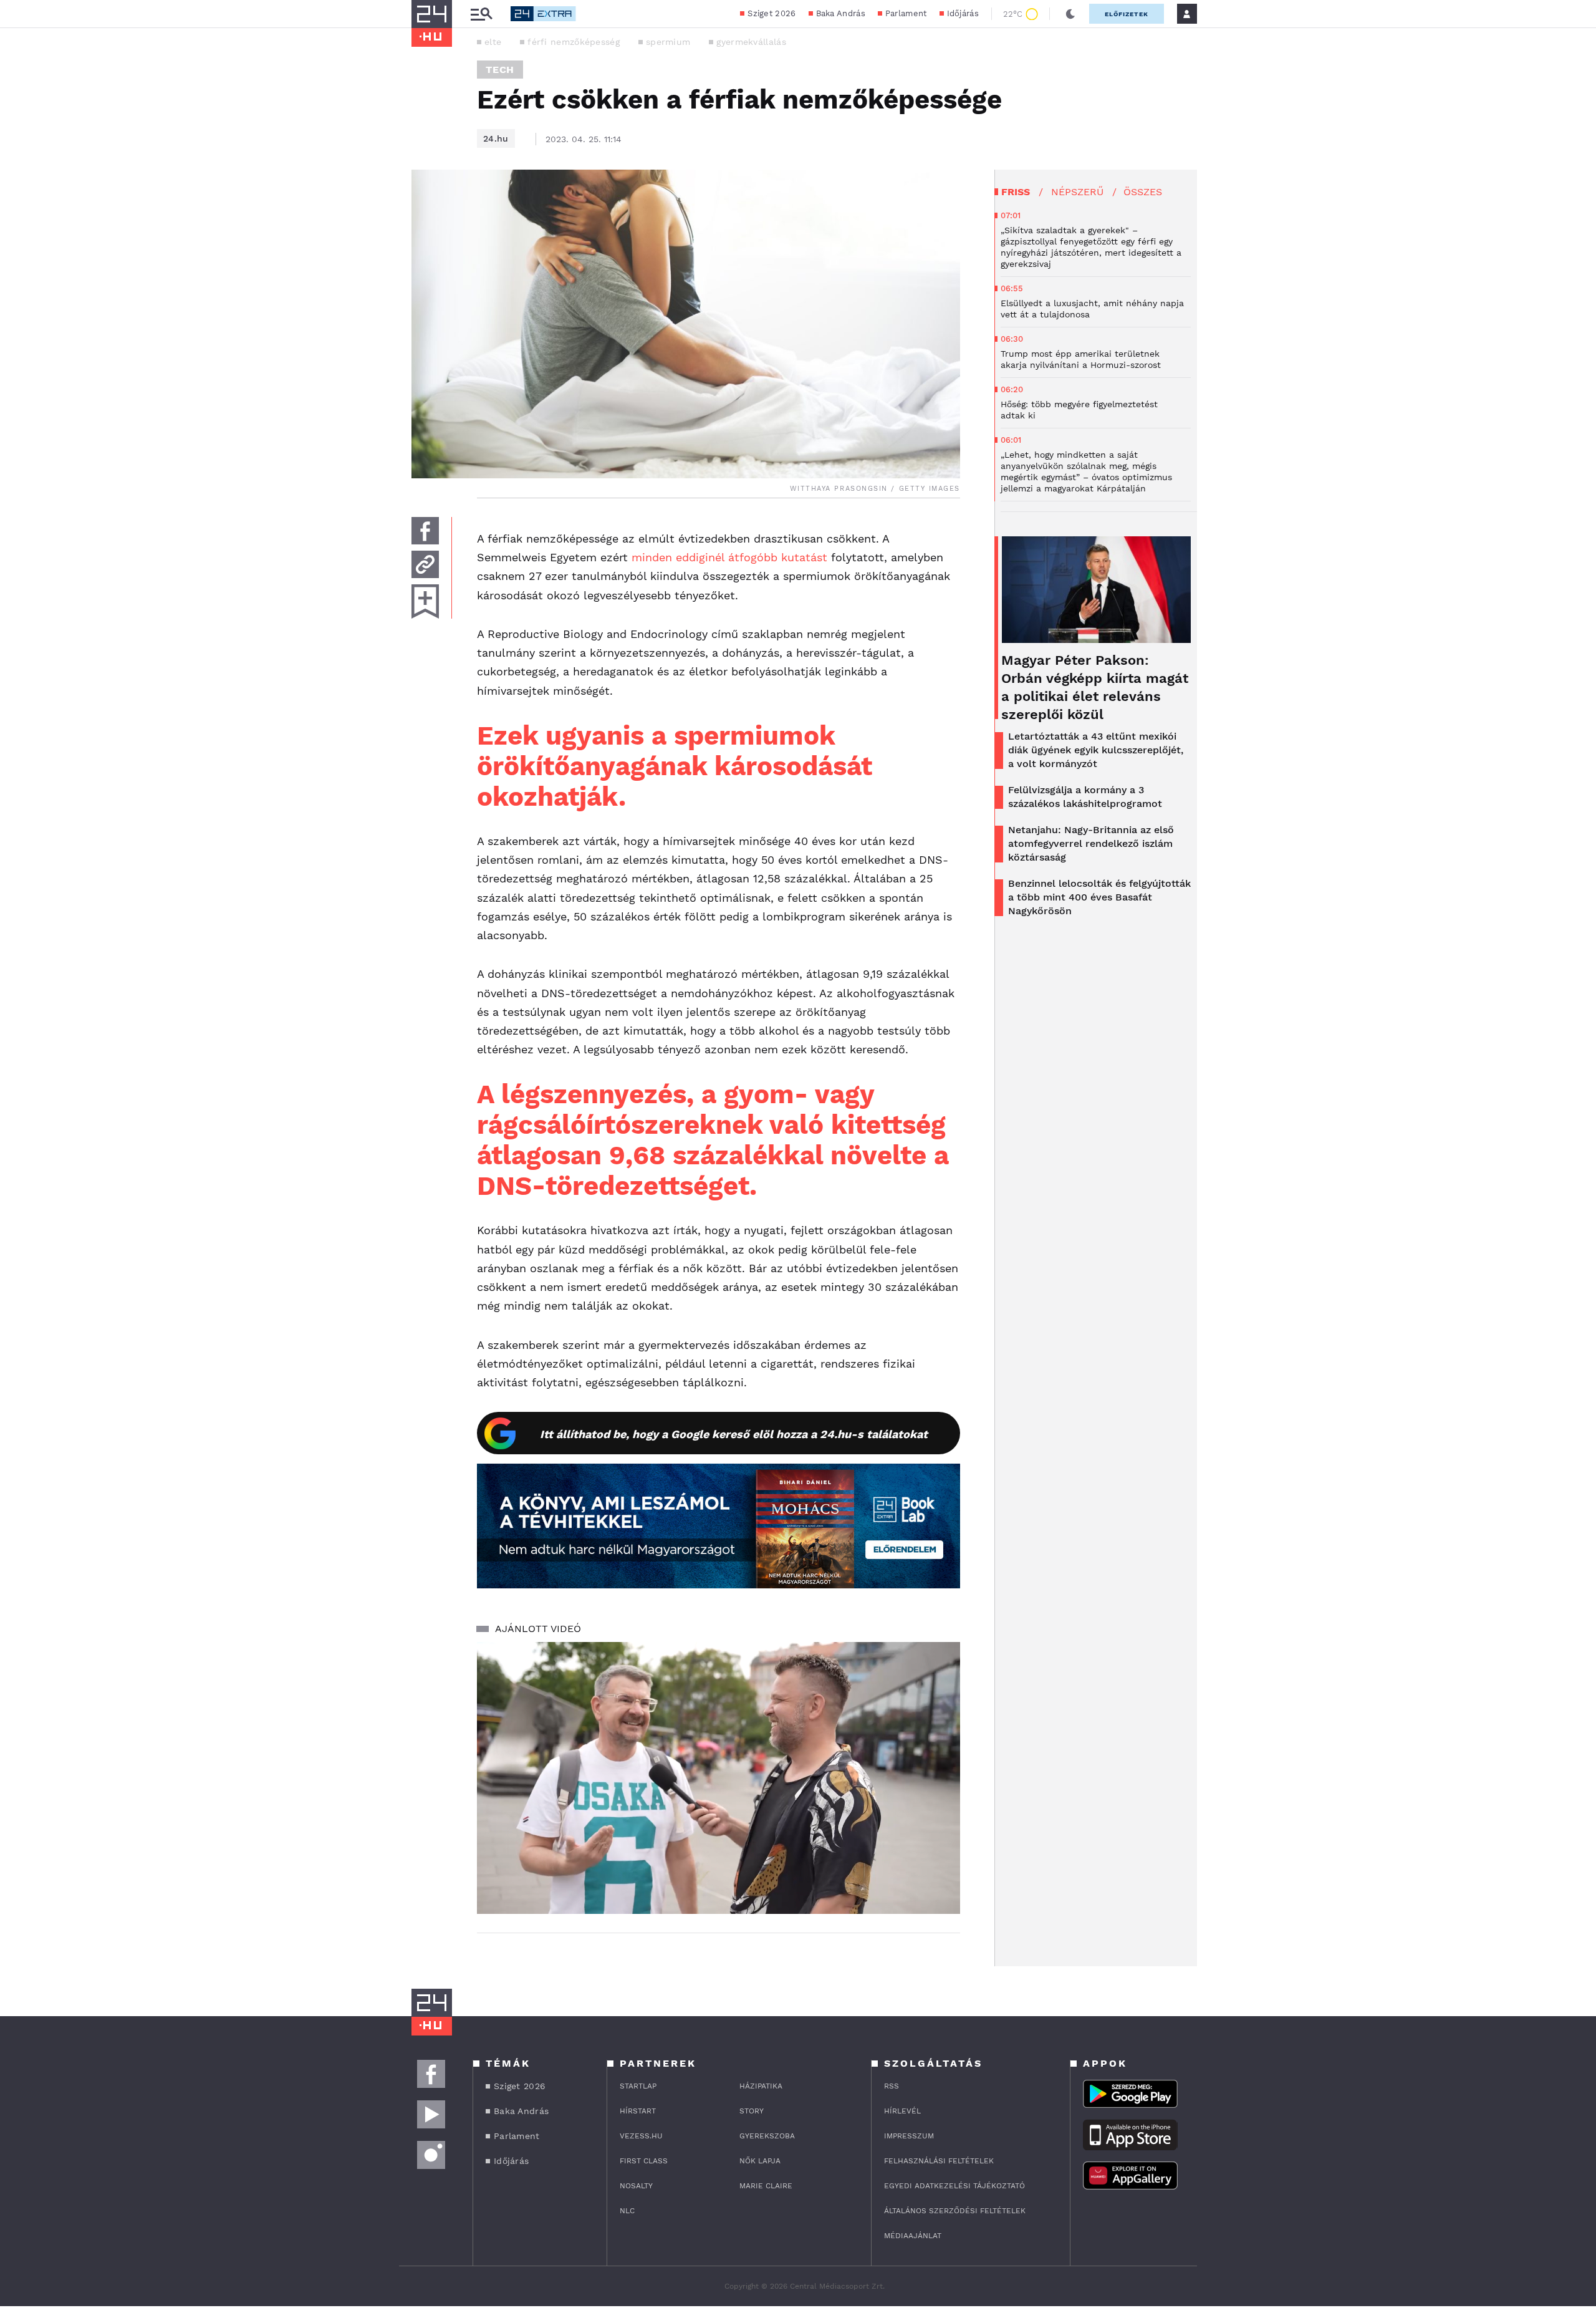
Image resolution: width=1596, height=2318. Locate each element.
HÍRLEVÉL (902, 2111)
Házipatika (761, 2086)
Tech (500, 70)
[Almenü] (481, 14)
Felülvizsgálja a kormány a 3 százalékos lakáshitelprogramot (1085, 797)
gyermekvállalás (751, 42)
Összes (1143, 192)
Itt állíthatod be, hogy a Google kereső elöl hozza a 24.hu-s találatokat (734, 1434)
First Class (644, 2161)
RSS (892, 2086)
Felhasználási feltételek (939, 2161)
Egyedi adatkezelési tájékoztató (954, 2186)
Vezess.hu (641, 2136)
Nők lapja (760, 2161)
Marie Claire (766, 2186)
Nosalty (636, 2186)
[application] (719, 1778)
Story (752, 2111)
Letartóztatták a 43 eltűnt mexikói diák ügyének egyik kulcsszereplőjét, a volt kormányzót (1096, 750)
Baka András (841, 13)
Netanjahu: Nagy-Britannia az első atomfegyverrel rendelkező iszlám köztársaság (1091, 843)
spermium (668, 42)
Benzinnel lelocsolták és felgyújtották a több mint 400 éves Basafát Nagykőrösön (1099, 897)
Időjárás (963, 13)
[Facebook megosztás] (425, 531)
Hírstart (638, 2111)
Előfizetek (1127, 14)
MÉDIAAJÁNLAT (913, 2236)
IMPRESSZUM (909, 2136)
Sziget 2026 (772, 13)
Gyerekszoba (767, 2136)
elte (493, 42)
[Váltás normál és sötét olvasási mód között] (1070, 14)
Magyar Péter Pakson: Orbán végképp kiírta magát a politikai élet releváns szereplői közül (1095, 687)
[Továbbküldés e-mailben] (425, 564)
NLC (627, 2211)
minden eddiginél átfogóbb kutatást (729, 557)
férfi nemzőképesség (574, 42)
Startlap (638, 2086)
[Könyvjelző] (425, 601)
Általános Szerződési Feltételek (955, 2211)
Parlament (906, 13)
